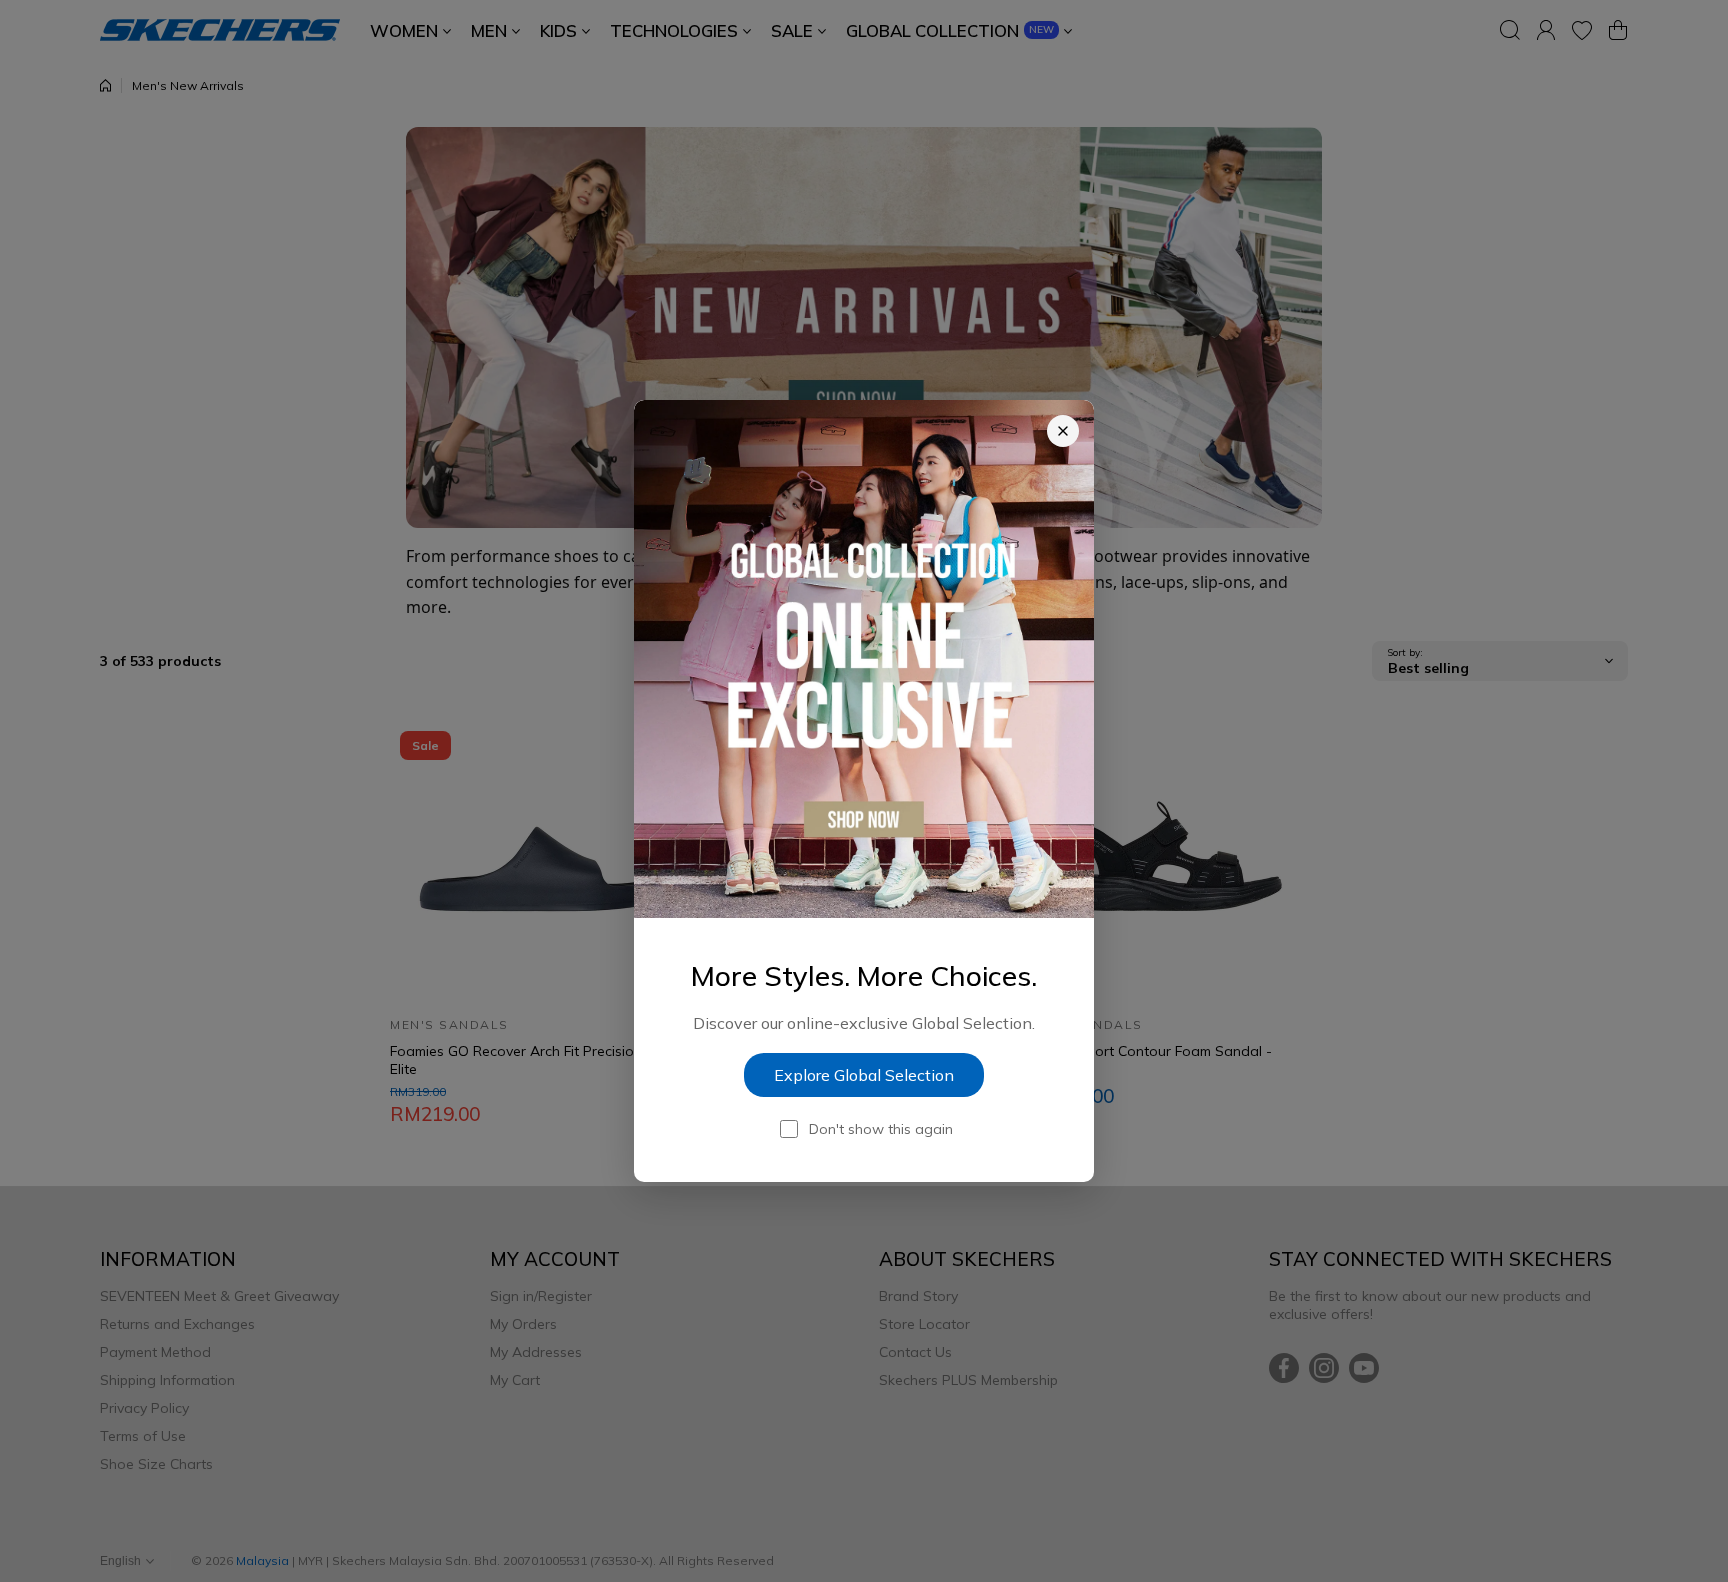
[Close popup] (1063, 431)
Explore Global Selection (864, 1075)
